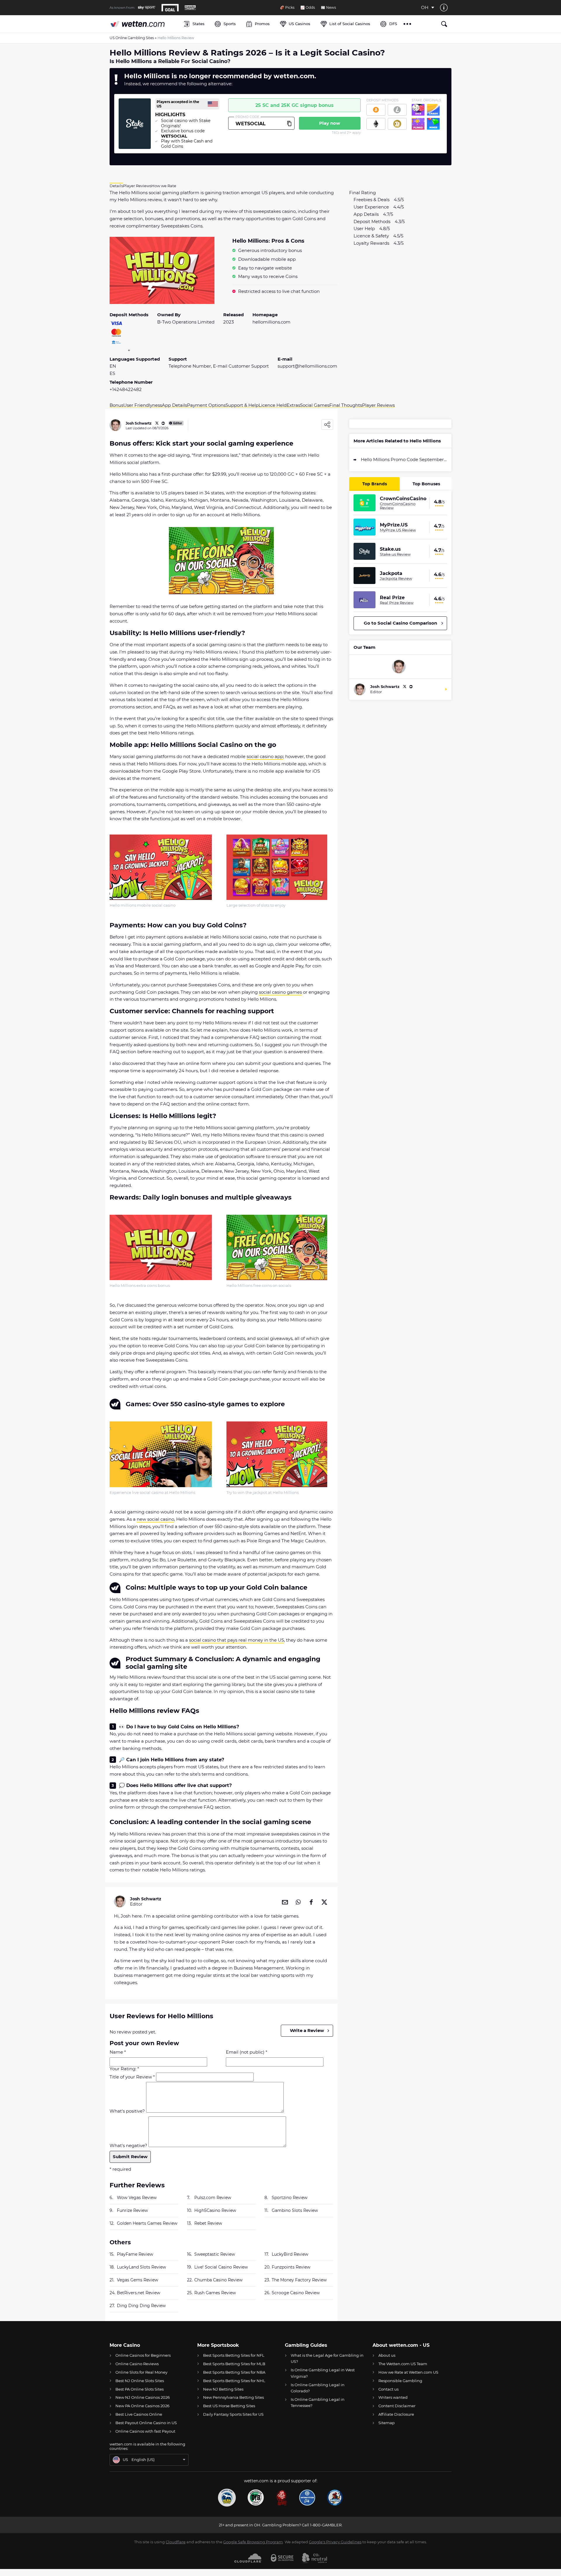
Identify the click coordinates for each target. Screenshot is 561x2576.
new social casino (155, 1519)
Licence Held (273, 405)
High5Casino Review (215, 2210)
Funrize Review (132, 2210)
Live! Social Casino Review (221, 2267)
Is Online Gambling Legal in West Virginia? (323, 2373)
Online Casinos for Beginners (143, 2355)
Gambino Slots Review (295, 2210)
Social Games (315, 405)
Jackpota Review (396, 578)
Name (118, 2052)
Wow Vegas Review (137, 2198)
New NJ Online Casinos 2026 (143, 2397)
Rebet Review (208, 2223)
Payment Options (206, 405)
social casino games (280, 992)
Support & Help (242, 405)
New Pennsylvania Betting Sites (233, 2397)
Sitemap (387, 2423)
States (199, 24)
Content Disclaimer (397, 2406)
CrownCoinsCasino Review (398, 506)
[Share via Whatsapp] (298, 1901)
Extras (293, 405)
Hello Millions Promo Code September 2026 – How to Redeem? (404, 459)
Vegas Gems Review (137, 2280)
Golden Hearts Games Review (147, 2223)
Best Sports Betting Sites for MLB (234, 2364)
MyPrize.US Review (398, 530)
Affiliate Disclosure (396, 2414)
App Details (174, 405)
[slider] (155, 2070)
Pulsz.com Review (213, 2198)
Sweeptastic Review (215, 2254)
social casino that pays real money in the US (237, 1640)
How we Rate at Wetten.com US (408, 2372)
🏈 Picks (287, 8)
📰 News (328, 8)
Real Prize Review (397, 603)
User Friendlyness (143, 405)
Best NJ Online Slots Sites (140, 2381)
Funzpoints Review (291, 2267)
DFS (393, 24)
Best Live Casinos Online (139, 2414)
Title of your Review (132, 2077)
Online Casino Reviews (137, 2364)
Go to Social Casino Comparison (400, 623)
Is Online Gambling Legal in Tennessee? (318, 2402)
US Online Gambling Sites (132, 38)
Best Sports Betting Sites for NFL (234, 2355)
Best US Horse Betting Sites (229, 2406)
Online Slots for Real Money (141, 2372)
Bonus (116, 405)
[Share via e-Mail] (285, 1901)
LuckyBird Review (290, 2254)
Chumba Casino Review (218, 2280)
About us (387, 2355)
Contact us (388, 2389)
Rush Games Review (215, 2293)
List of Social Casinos (350, 24)
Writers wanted (393, 2397)
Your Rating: (124, 2069)
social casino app (265, 756)
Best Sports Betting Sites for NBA (234, 2372)
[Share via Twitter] (324, 1901)
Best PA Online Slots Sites (140, 2389)
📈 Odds (308, 8)
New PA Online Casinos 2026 (142, 2406)
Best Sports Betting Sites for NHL (234, 2381)
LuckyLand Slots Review (141, 2267)
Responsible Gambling (400, 2381)
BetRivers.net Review (138, 2293)
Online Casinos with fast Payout (145, 2431)
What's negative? (128, 2145)
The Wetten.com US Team (403, 2364)
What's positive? (127, 2111)
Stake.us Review (395, 554)
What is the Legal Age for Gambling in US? (327, 2358)
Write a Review (307, 2030)
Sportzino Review (290, 2198)
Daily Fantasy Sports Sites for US (233, 2414)
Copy (289, 123)
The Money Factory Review (299, 2280)
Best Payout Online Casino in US (146, 2423)
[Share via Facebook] (311, 1901)
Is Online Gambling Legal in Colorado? (318, 2388)
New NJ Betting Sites (223, 2389)
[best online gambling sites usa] (144, 24)
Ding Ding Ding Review (141, 2306)
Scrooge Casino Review (296, 2293)
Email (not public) (247, 2052)
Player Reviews (378, 405)
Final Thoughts (346, 405)
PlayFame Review (135, 2254)
